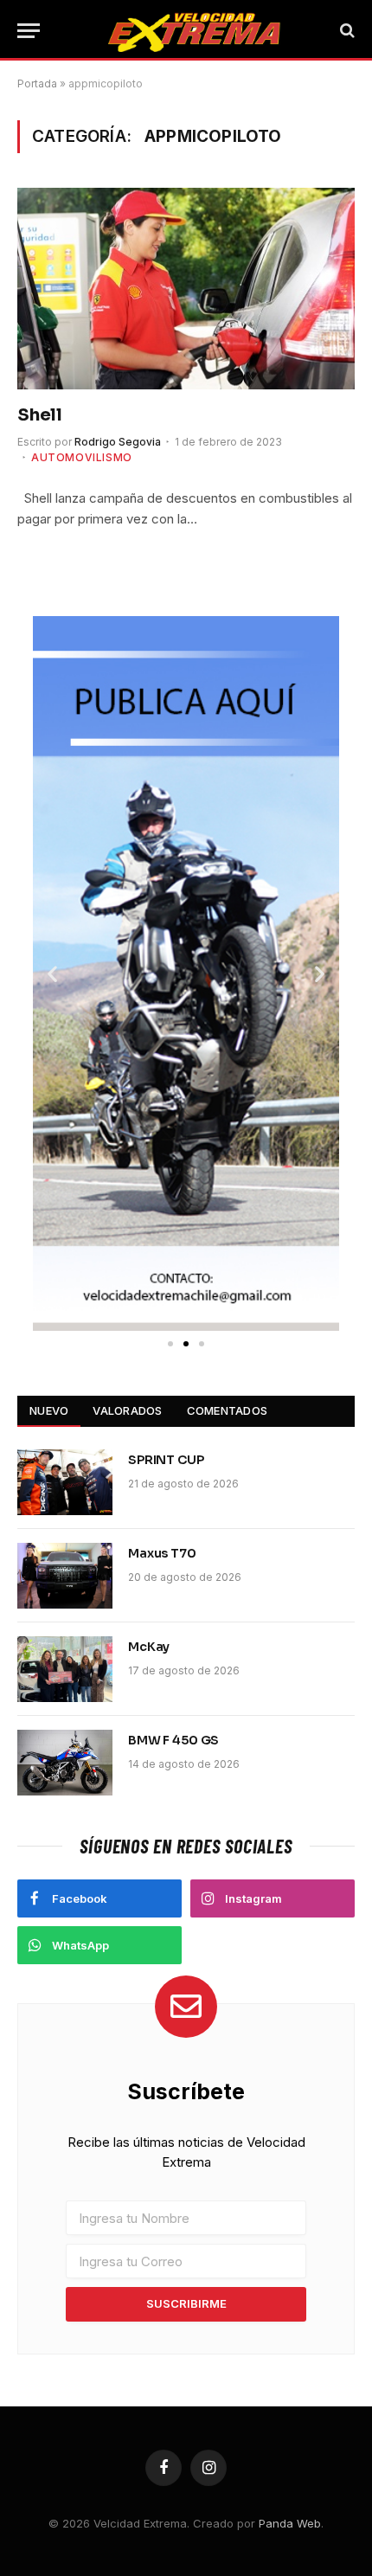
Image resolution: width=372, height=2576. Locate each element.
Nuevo (49, 1410)
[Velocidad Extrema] (195, 30)
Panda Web (290, 2523)
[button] (52, 973)
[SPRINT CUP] (65, 1482)
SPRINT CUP (166, 1460)
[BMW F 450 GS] (65, 1763)
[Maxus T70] (65, 1576)
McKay (149, 1647)
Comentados (228, 1410)
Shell (40, 415)
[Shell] (186, 288)
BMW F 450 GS (173, 1740)
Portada (37, 84)
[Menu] (29, 31)
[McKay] (65, 1669)
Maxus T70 (162, 1553)
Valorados (127, 1410)
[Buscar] (346, 31)
